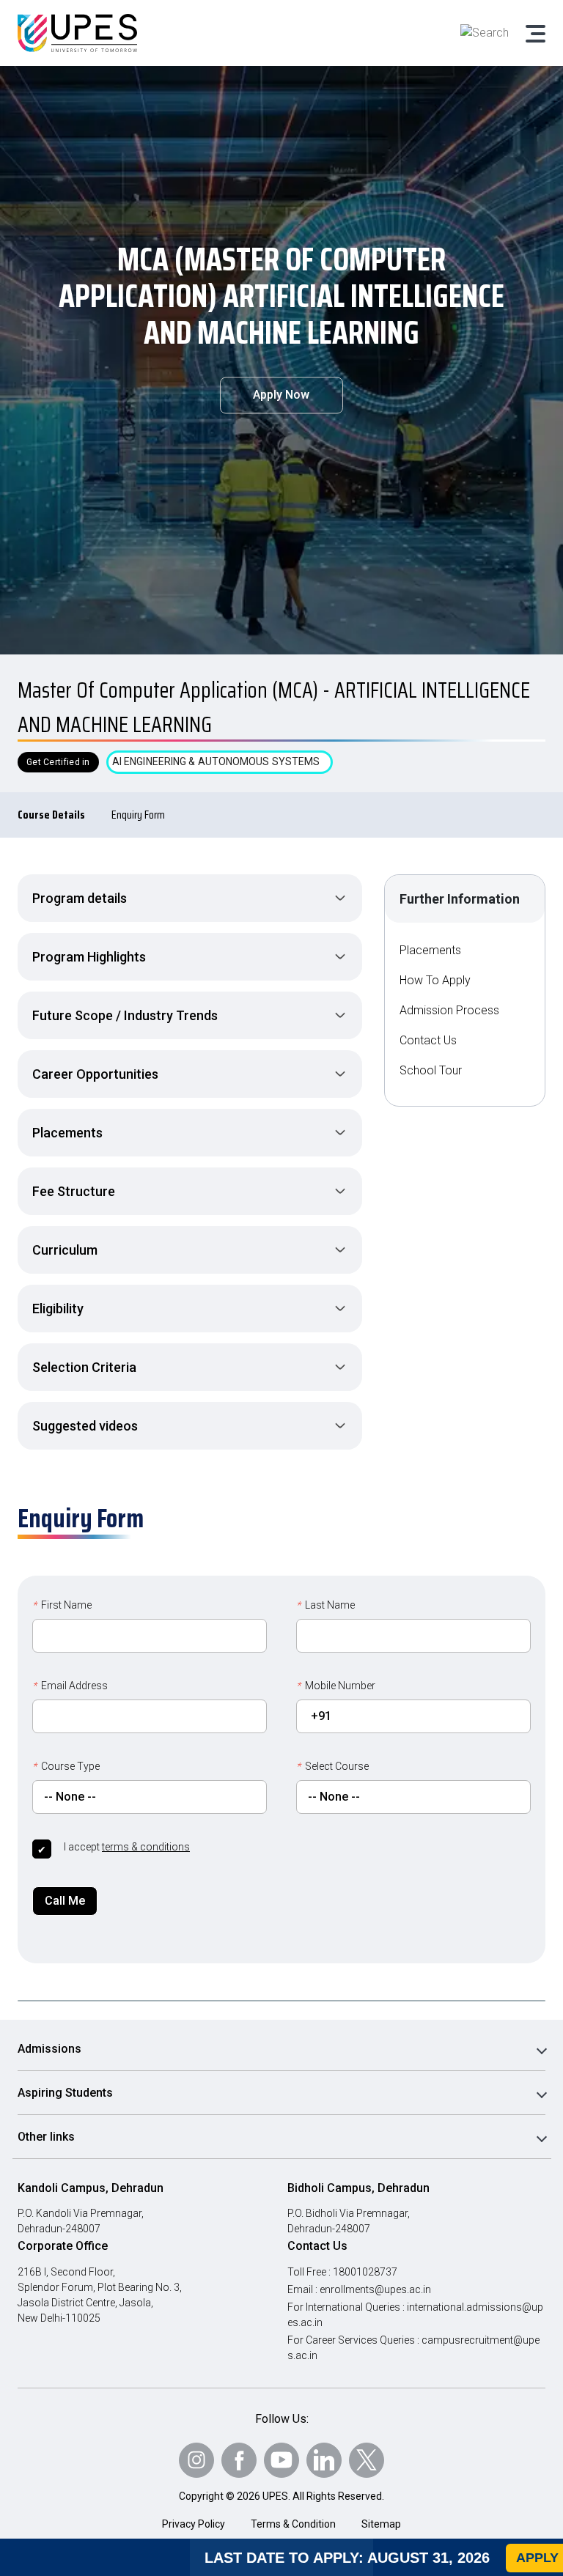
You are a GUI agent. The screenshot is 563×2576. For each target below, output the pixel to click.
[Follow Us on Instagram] (196, 2460)
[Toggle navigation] (534, 33)
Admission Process (449, 1010)
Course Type (66, 1766)
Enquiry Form (138, 815)
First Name (62, 1605)
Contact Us (428, 1040)
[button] (190, 898)
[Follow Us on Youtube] (281, 2460)
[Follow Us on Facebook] (239, 2460)
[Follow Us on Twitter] (367, 2460)
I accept (127, 1847)
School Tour (431, 1070)
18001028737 (365, 2272)
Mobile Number (336, 1686)
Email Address (70, 1686)
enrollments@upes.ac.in (375, 2289)
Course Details (51, 815)
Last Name (325, 1605)
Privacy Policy (194, 2524)
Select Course (332, 1766)
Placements (430, 950)
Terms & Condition (293, 2524)
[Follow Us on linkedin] (324, 2460)
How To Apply (435, 980)
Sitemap (381, 2524)
